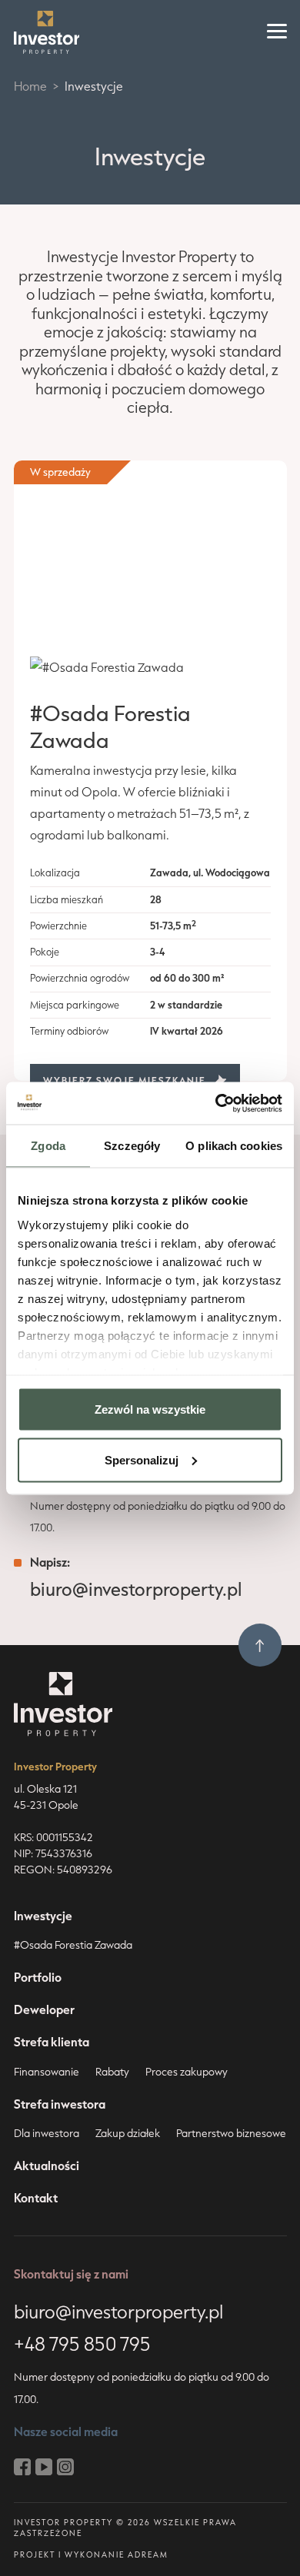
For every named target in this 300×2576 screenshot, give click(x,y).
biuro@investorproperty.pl (136, 1589)
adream (148, 2555)
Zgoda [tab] (48, 1146)
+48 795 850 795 (82, 2344)
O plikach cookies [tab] (234, 1146)
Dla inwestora (47, 2133)
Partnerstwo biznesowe (231, 2133)
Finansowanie (47, 2072)
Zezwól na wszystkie (150, 1409)
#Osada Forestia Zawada (73, 1945)
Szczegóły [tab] (132, 1146)
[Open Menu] (277, 32)
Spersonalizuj (142, 1459)
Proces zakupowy (187, 2072)
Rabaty (112, 2072)
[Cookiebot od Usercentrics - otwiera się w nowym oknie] (216, 1103)
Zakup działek (128, 2133)
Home (30, 86)
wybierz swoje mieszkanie (125, 1080)
